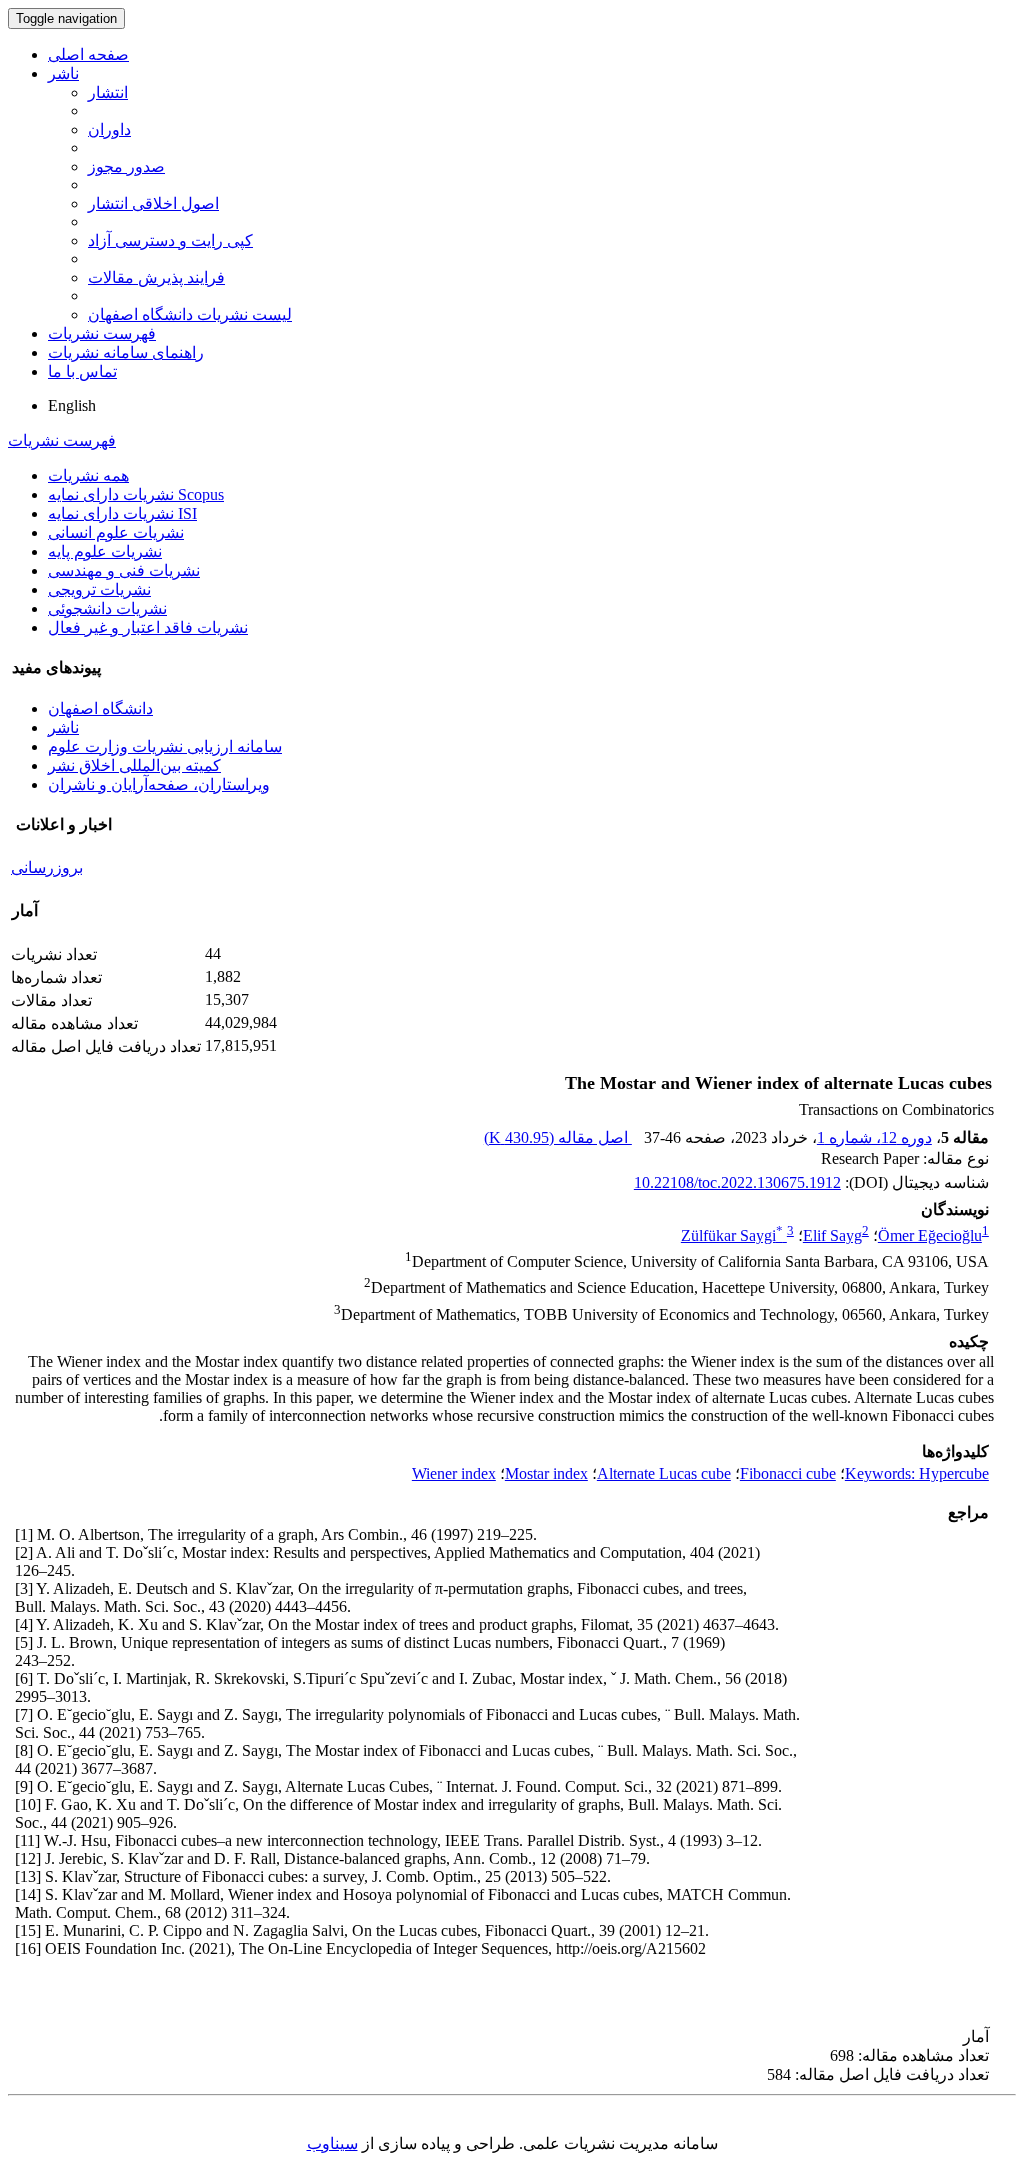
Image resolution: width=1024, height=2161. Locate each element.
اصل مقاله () (558, 1137)
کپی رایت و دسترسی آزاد (170, 240)
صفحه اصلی (88, 54)
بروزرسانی (47, 867)
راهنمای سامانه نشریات (126, 352)
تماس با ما (82, 371)
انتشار (108, 92)
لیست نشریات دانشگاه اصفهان (190, 314)
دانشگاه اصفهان (100, 708)
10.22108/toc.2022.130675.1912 (737, 1182)
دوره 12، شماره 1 (874, 1137)
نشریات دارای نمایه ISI (122, 513)
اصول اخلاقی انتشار (153, 203)
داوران (109, 129)
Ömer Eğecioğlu (930, 1235)
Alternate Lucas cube (664, 1473)
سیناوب (332, 2143)
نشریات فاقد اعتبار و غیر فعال (148, 627)
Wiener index (454, 1473)
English (72, 405)
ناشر (63, 73)
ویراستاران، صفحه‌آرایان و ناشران (159, 784)
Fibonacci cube (788, 1473)
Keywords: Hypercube (917, 1473)
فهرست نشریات (102, 333)
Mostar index (546, 1473)
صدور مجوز (126, 166)
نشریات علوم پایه (105, 551)
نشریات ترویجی (99, 589)
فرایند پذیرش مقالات (156, 277)
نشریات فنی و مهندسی (124, 570)
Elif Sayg (832, 1235)
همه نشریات (88, 475)
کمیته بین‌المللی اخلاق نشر (134, 765)
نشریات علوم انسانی (116, 532)
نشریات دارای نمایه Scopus (136, 494)
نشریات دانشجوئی (107, 608)
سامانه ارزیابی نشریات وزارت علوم (165, 746)
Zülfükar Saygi (732, 1235)
